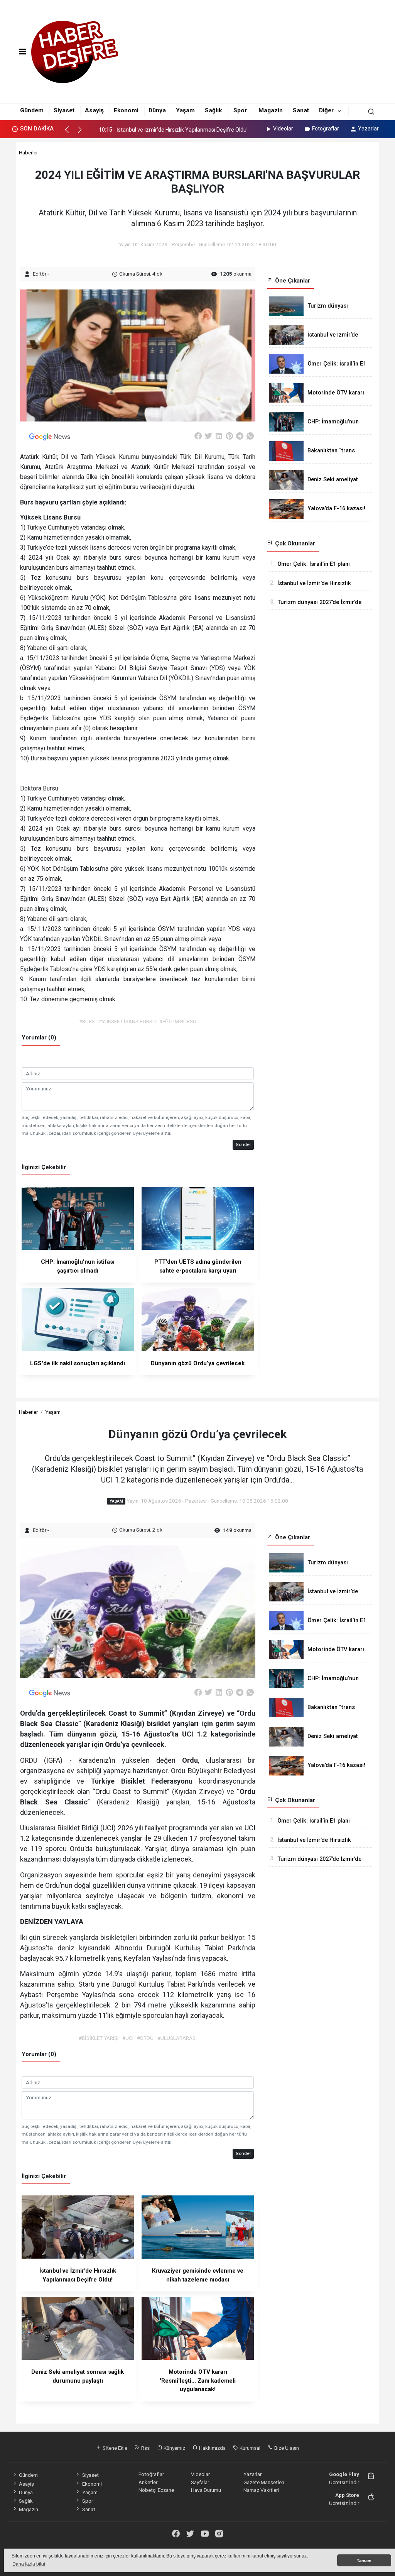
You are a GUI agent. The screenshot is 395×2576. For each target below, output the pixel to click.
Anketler (148, 2482)
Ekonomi (126, 110)
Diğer (326, 110)
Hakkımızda (212, 2448)
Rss (145, 2448)
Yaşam (185, 110)
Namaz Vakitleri (261, 2490)
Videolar (283, 129)
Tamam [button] (364, 2561)
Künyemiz (174, 2448)
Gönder (243, 1144)
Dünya (157, 110)
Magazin (271, 110)
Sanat (301, 110)
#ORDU (145, 2038)
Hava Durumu (206, 2490)
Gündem (32, 110)
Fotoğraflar (326, 129)
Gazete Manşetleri (264, 2482)
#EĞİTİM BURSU (178, 1021)
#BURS (87, 1021)
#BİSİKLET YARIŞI (99, 2038)
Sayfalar (200, 2482)
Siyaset (64, 110)
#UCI (128, 2038)
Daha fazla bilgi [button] (29, 2564)
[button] (70, 133)
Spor (240, 110)
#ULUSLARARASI (177, 2038)
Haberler (28, 152)
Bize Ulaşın (286, 2448)
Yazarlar (368, 129)
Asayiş (94, 110)
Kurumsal (249, 2448)
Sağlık (213, 110)
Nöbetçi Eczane (156, 2490)
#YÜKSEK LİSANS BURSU (127, 1021)
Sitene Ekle (114, 2448)
